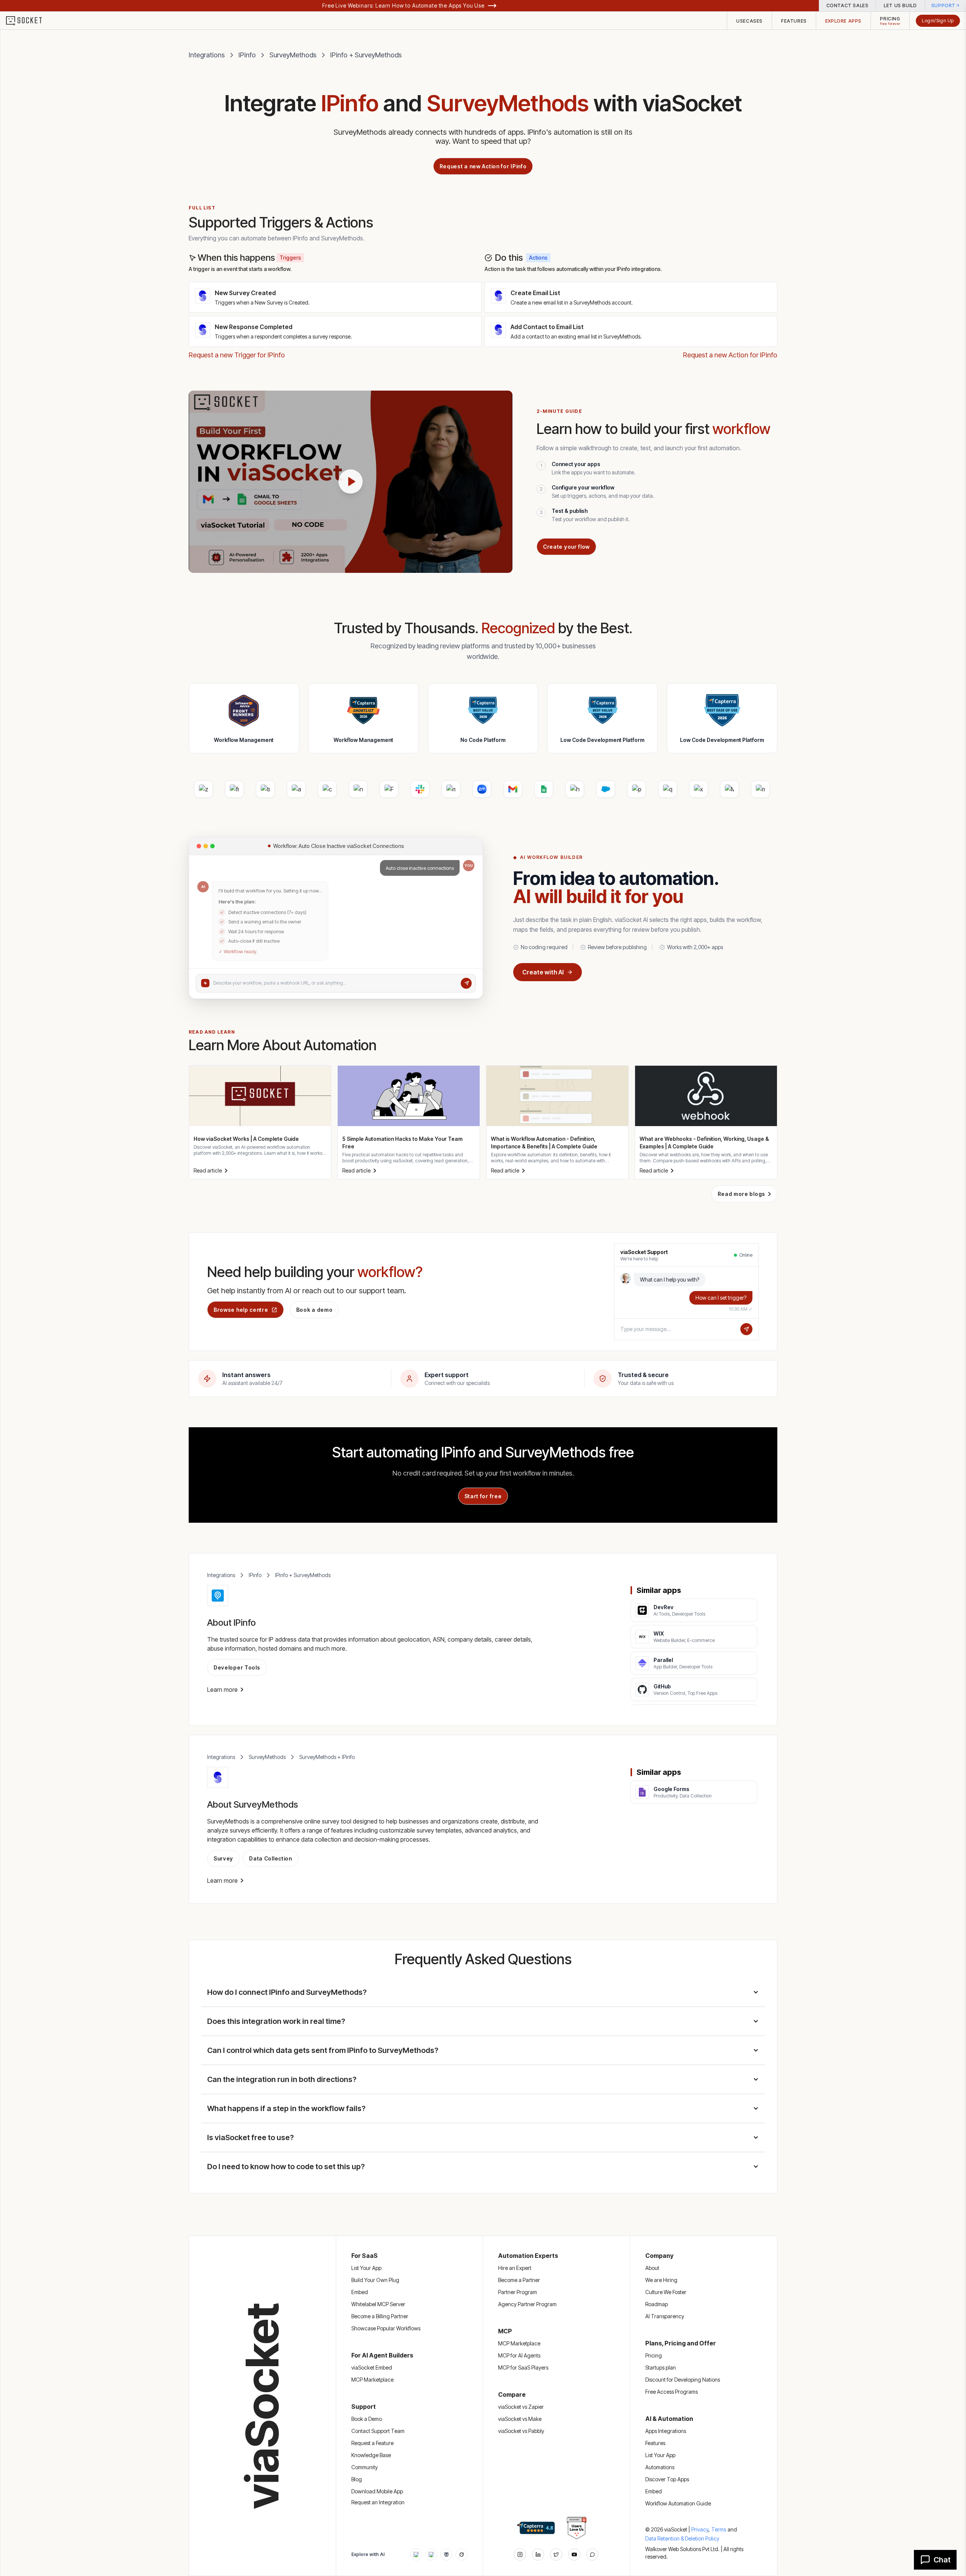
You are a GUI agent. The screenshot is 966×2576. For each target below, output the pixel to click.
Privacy (701, 2529)
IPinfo (247, 55)
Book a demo (315, 1310)
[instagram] (520, 2554)
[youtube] (574, 2554)
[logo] (29, 21)
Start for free (483, 1496)
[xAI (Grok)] (461, 2554)
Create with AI (543, 972)
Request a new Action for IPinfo (483, 166)
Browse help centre (241, 1310)
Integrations (207, 55)
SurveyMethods (293, 55)
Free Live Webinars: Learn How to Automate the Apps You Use (403, 5)
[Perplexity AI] (446, 2554)
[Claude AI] (431, 2554)
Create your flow (566, 547)
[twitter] (556, 2554)
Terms (719, 2529)
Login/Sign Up (938, 21)
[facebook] (538, 2554)
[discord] (592, 2554)
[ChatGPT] (416, 2554)
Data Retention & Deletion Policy (682, 2538)
